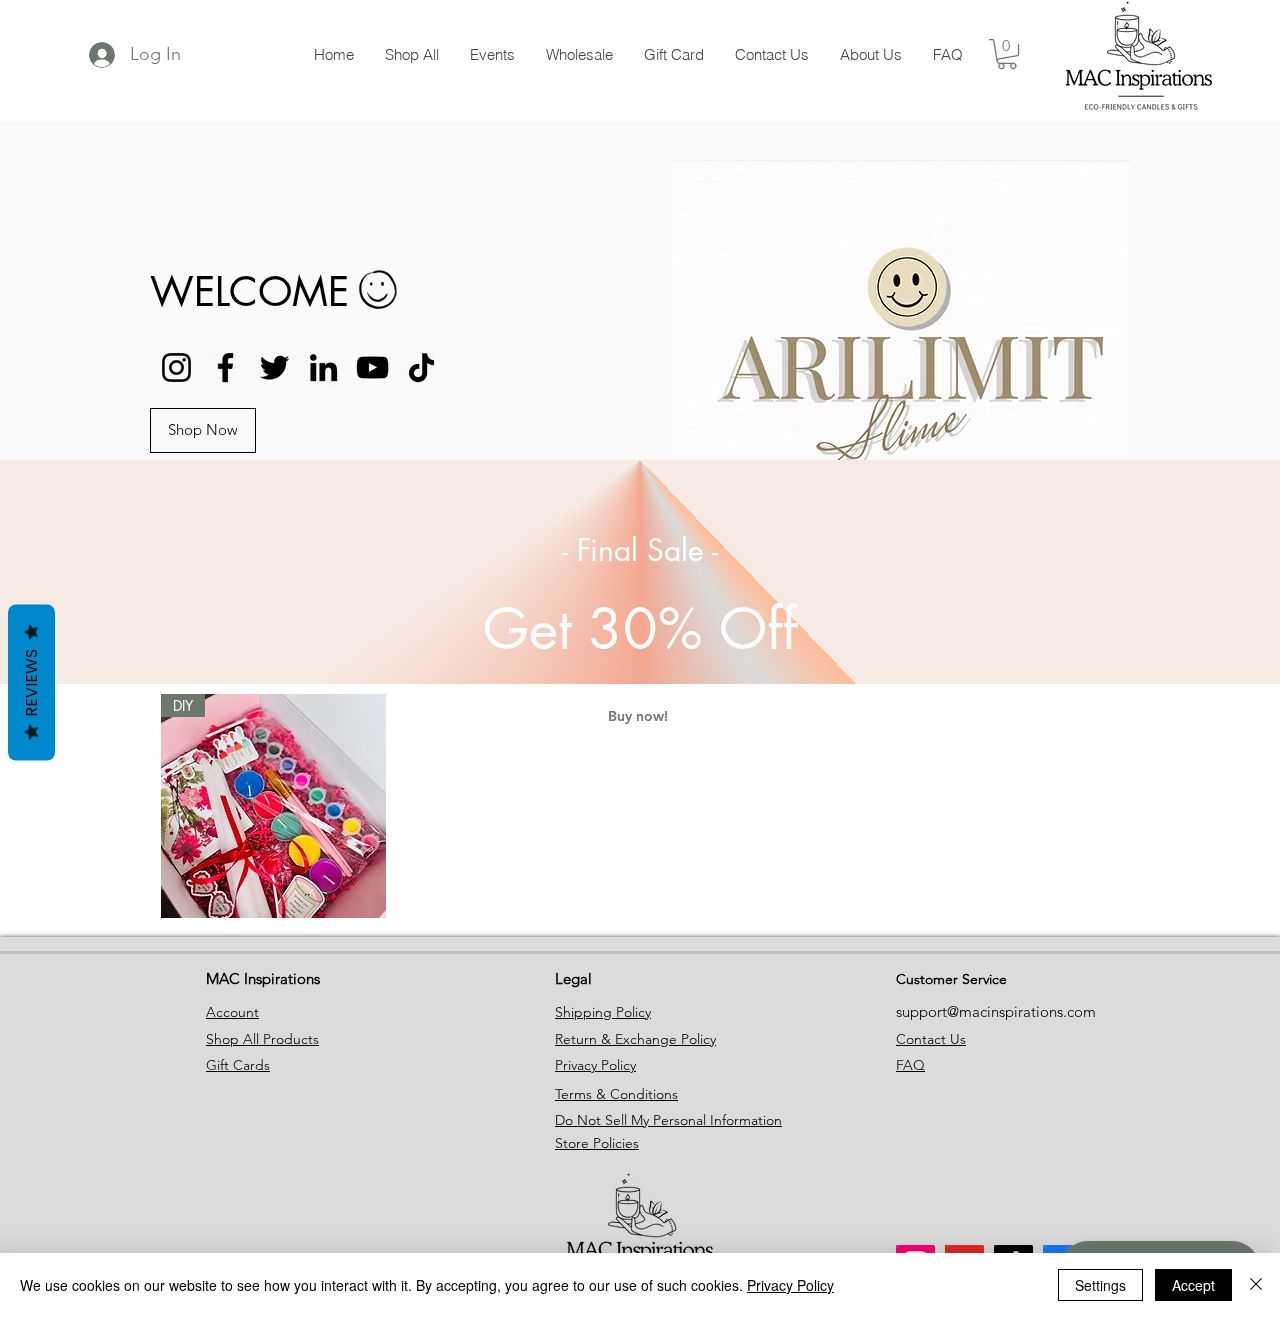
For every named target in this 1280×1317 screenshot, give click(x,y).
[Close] (1256, 1285)
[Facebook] (225, 367)
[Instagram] (176, 367)
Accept (1193, 1285)
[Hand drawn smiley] (379, 292)
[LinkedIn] (323, 367)
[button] (203, 430)
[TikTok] (421, 367)
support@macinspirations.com (996, 1011)
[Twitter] (274, 367)
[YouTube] (372, 367)
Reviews (31, 682)
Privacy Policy (790, 1285)
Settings (1100, 1285)
